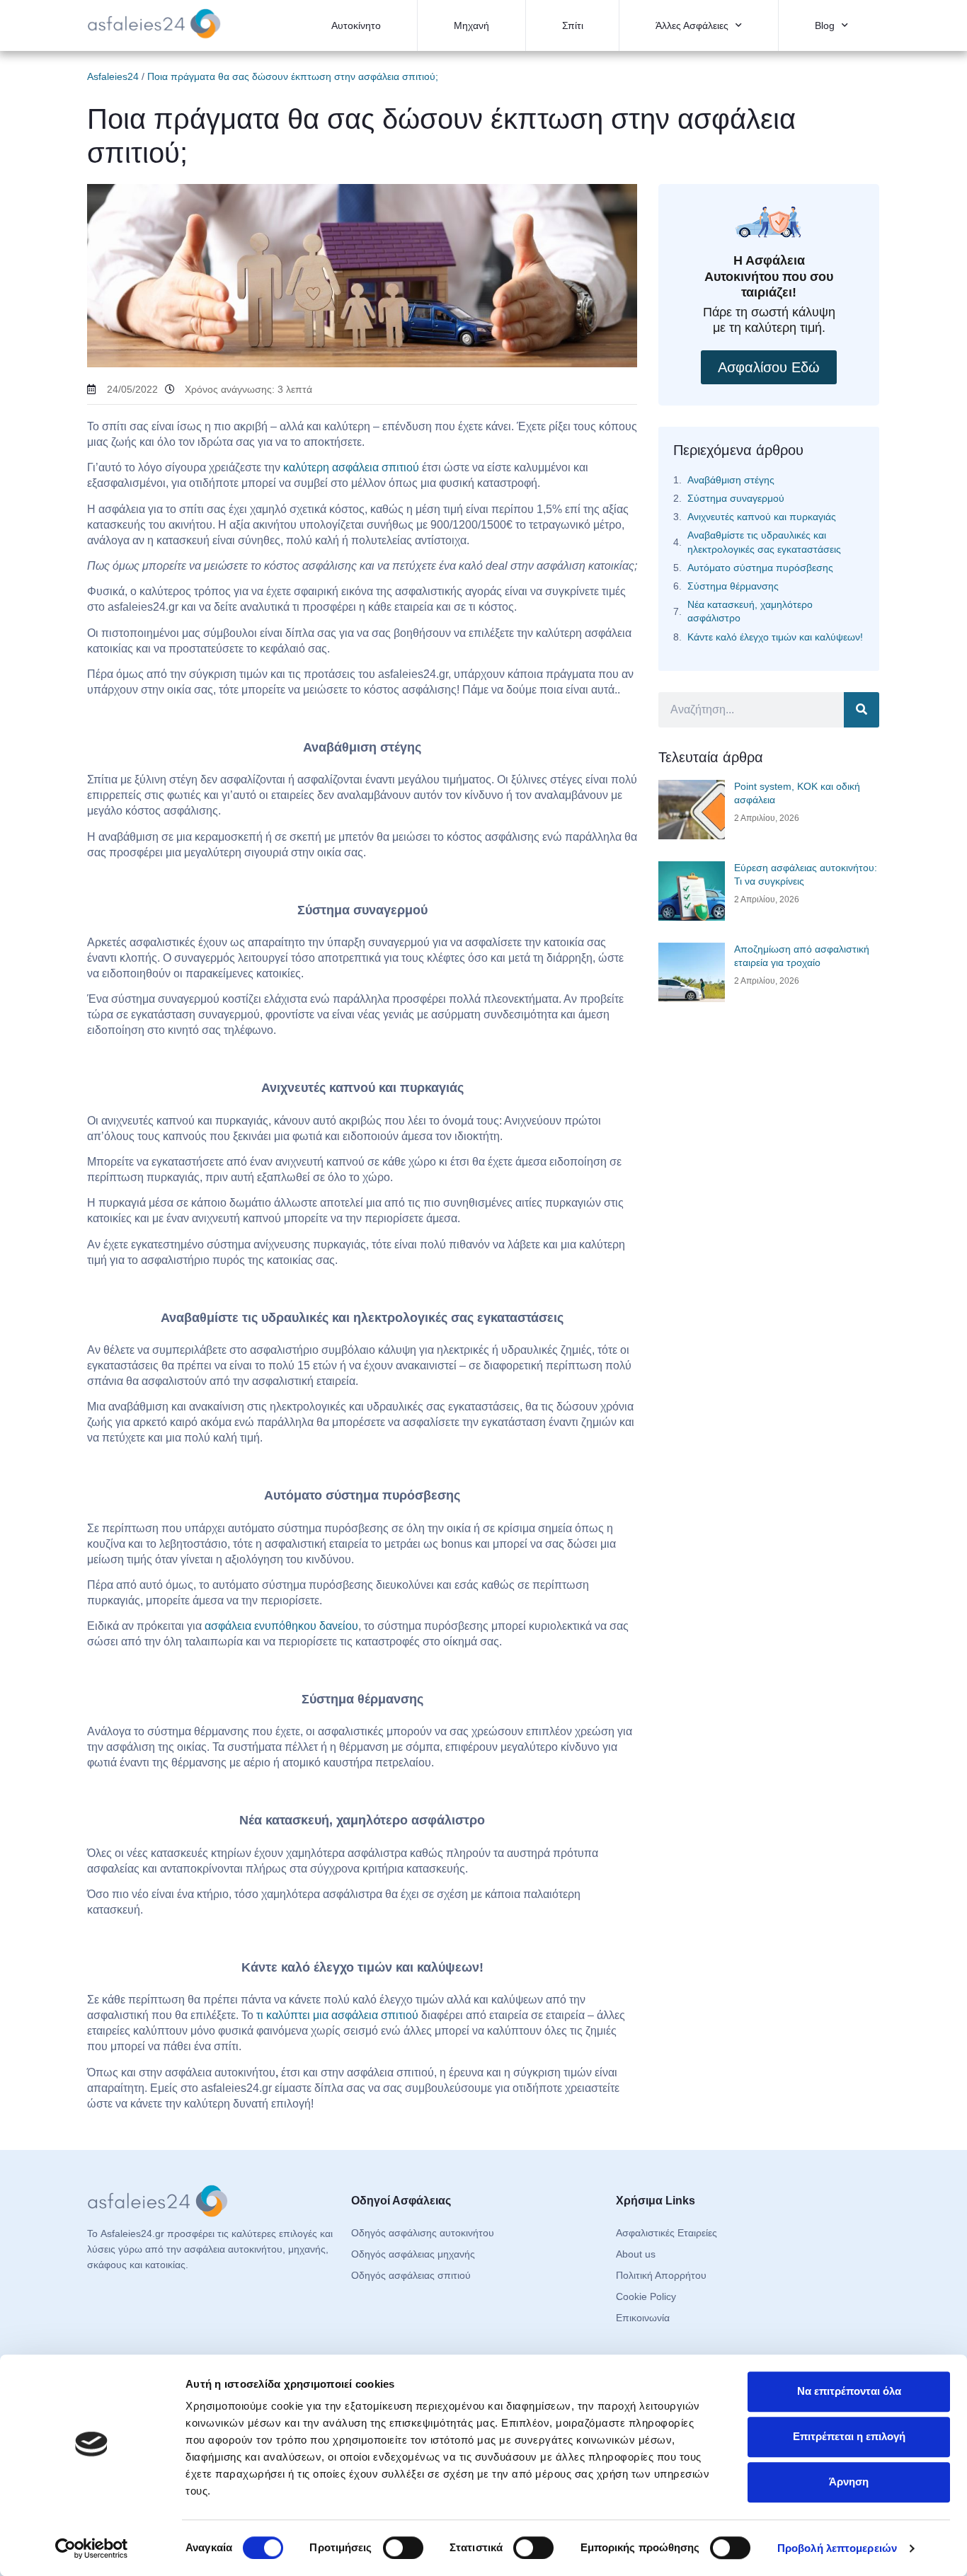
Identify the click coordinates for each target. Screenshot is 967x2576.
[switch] (403, 2548)
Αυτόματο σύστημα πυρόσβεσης (760, 568)
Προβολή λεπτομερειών (837, 2548)
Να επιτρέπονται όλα (849, 2391)
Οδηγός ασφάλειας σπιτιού (411, 2275)
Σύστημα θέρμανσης (733, 586)
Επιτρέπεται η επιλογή (849, 2436)
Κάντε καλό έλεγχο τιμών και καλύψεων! (775, 637)
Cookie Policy (646, 2296)
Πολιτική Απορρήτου (661, 2275)
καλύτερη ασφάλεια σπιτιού (351, 467)
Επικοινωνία (643, 2318)
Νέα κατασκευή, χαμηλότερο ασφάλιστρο (750, 611)
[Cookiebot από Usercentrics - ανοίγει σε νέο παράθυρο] (92, 2548)
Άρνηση (849, 2482)
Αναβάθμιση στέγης (731, 480)
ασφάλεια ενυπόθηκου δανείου (281, 1626)
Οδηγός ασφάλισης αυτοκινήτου (423, 2233)
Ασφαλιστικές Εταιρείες (666, 2233)
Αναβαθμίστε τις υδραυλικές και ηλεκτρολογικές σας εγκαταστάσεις (764, 542)
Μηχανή (471, 25)
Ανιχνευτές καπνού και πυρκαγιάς (762, 517)
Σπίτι (573, 25)
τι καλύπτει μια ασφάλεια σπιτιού (337, 2015)
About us (636, 2254)
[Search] (862, 710)
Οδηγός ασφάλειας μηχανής (413, 2254)
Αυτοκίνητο (356, 25)
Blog (825, 25)
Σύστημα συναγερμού (736, 498)
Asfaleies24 (113, 76)
